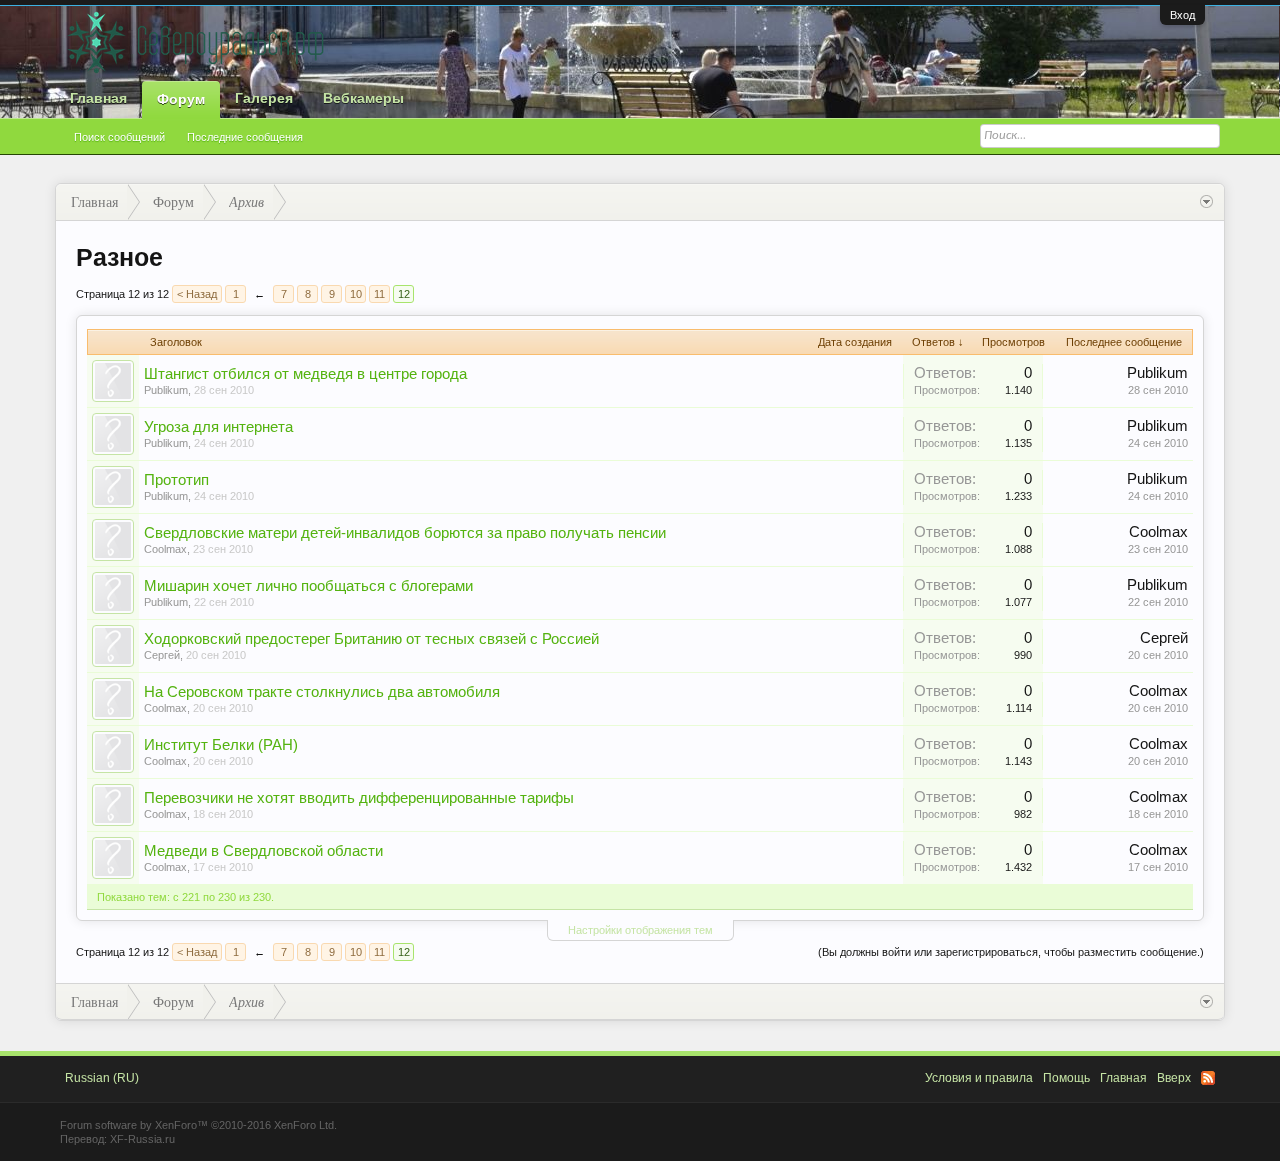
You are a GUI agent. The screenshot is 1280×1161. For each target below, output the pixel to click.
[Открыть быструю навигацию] (1206, 202)
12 (404, 294)
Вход (1182, 15)
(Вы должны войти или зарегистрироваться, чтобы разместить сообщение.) (1011, 952)
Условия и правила (979, 1078)
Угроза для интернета (218, 427)
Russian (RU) (102, 1078)
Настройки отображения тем (640, 930)
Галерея (264, 98)
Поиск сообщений (119, 137)
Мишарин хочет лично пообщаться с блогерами (308, 586)
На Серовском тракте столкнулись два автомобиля (322, 692)
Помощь (1066, 1078)
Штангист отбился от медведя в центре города (305, 374)
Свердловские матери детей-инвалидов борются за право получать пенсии (405, 533)
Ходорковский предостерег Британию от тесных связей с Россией (371, 639)
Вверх (1174, 1078)
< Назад (197, 294)
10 (356, 294)
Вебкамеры (363, 98)
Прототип (176, 480)
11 (379, 294)
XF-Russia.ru (142, 1139)
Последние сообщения (245, 137)
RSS (1208, 1078)
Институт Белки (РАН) (221, 745)
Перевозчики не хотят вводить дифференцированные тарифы (359, 798)
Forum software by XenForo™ (198, 1125)
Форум (181, 99)
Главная (98, 98)
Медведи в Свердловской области (263, 851)
